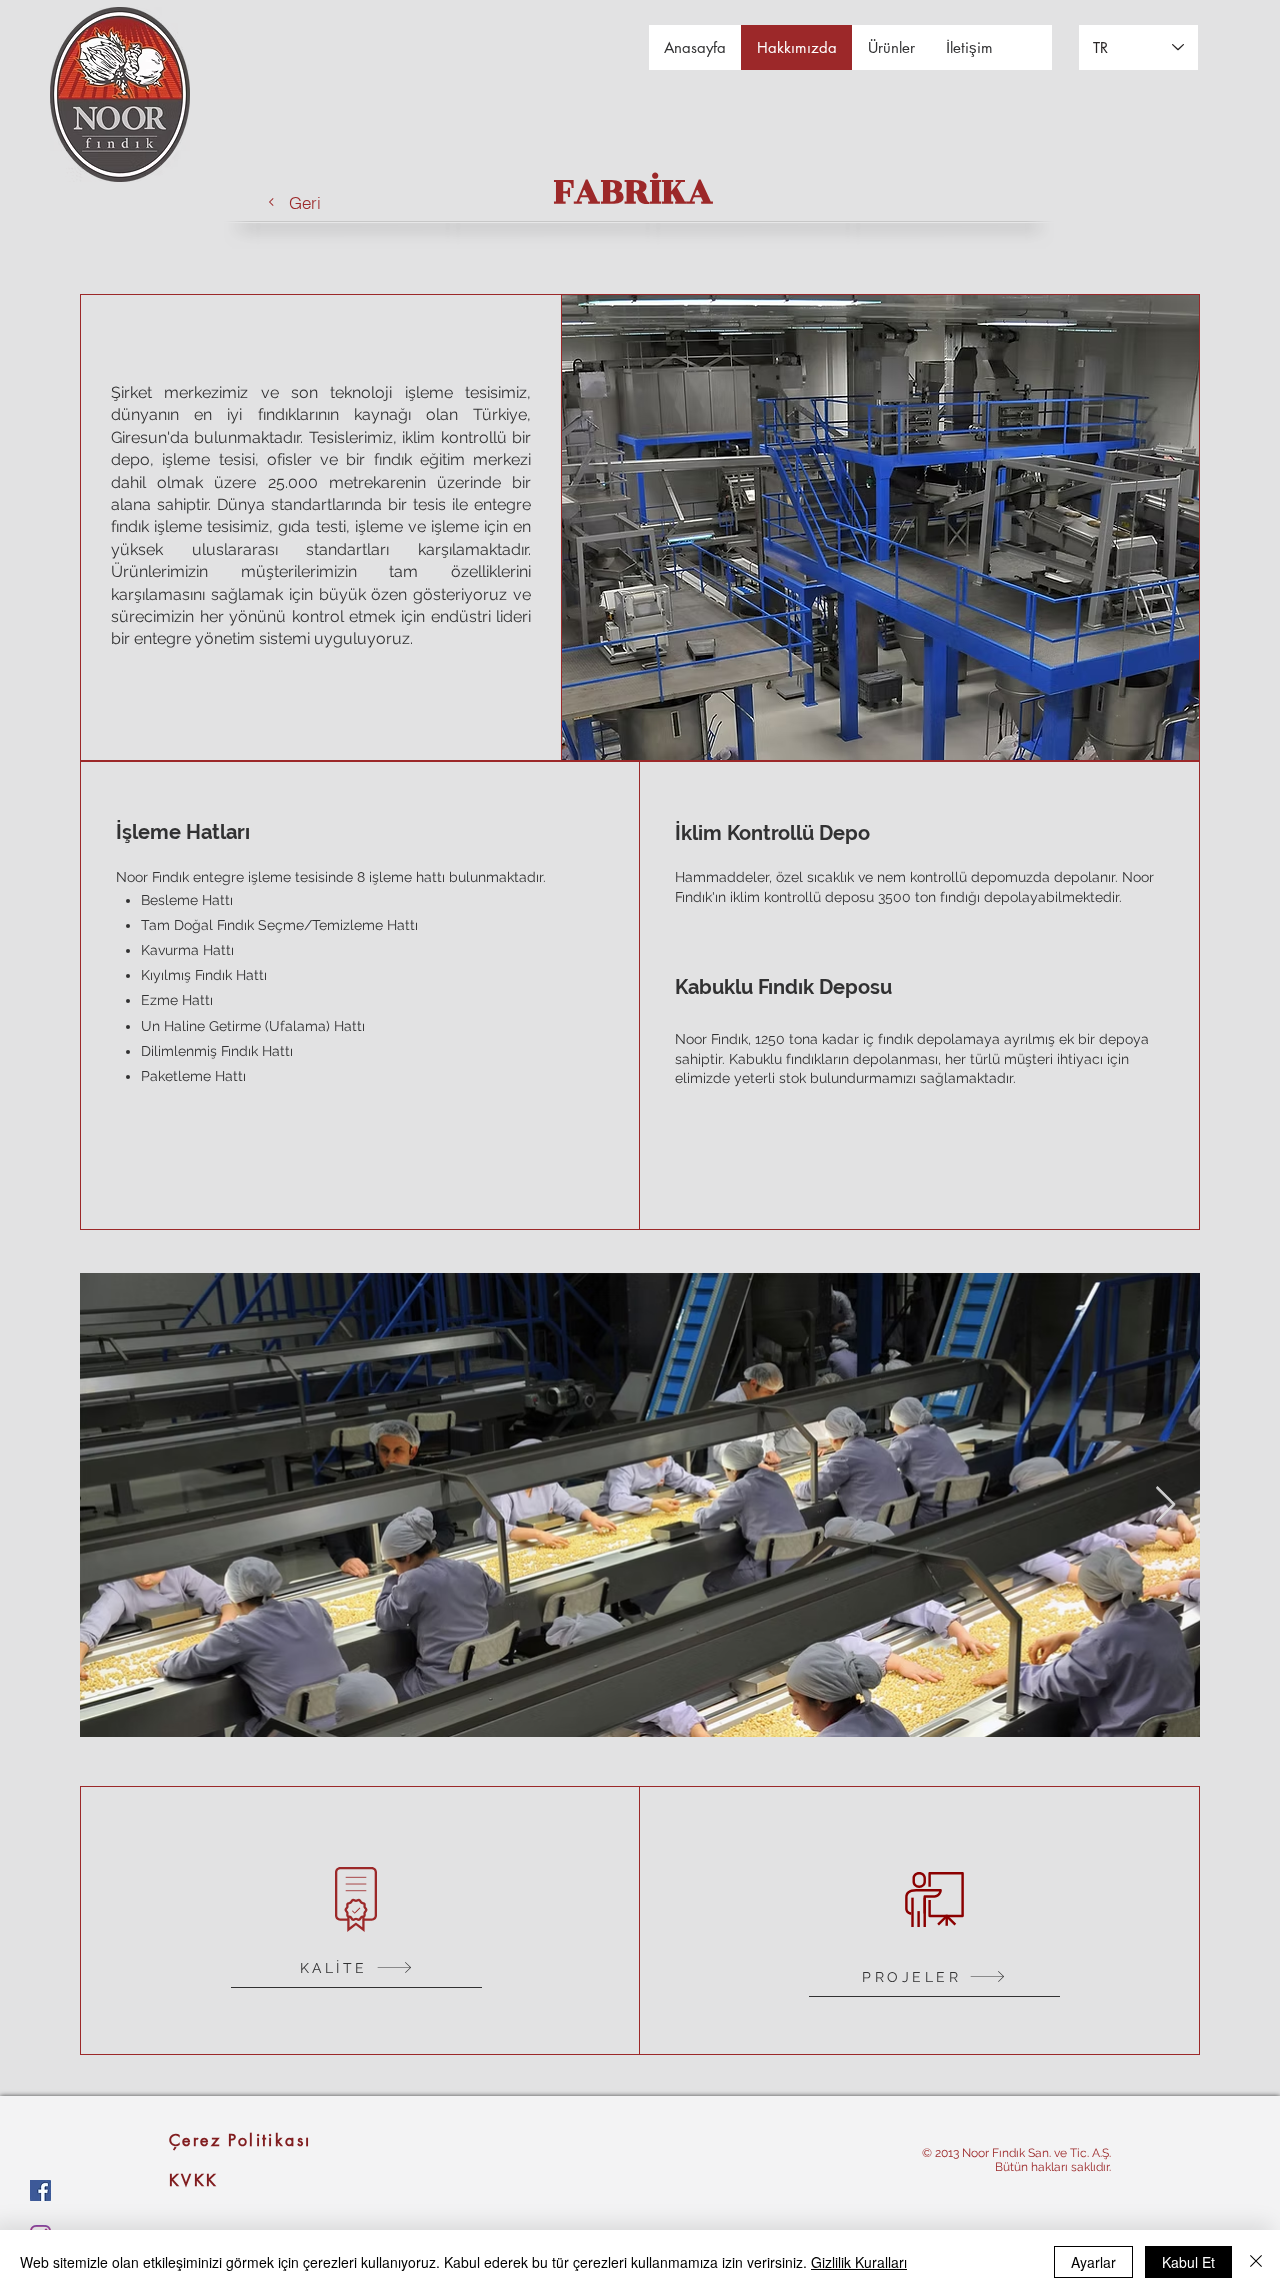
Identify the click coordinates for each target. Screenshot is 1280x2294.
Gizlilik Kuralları (859, 2262)
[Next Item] (1165, 1505)
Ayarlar (1093, 2262)
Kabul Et (1188, 2262)
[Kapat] (1256, 2262)
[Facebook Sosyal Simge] (40, 2190)
